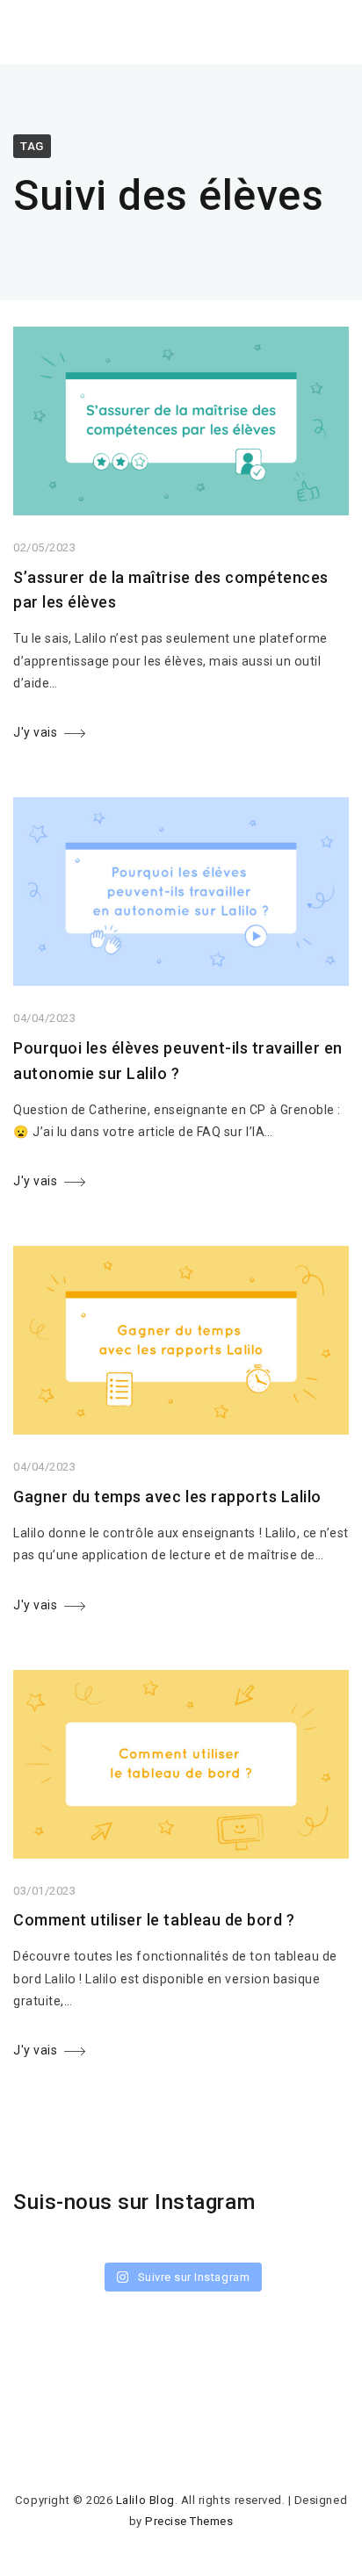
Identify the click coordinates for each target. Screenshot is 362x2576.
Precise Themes (189, 2521)
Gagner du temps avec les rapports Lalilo (167, 1497)
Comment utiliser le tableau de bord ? (154, 1920)
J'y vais (35, 732)
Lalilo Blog (145, 2500)
